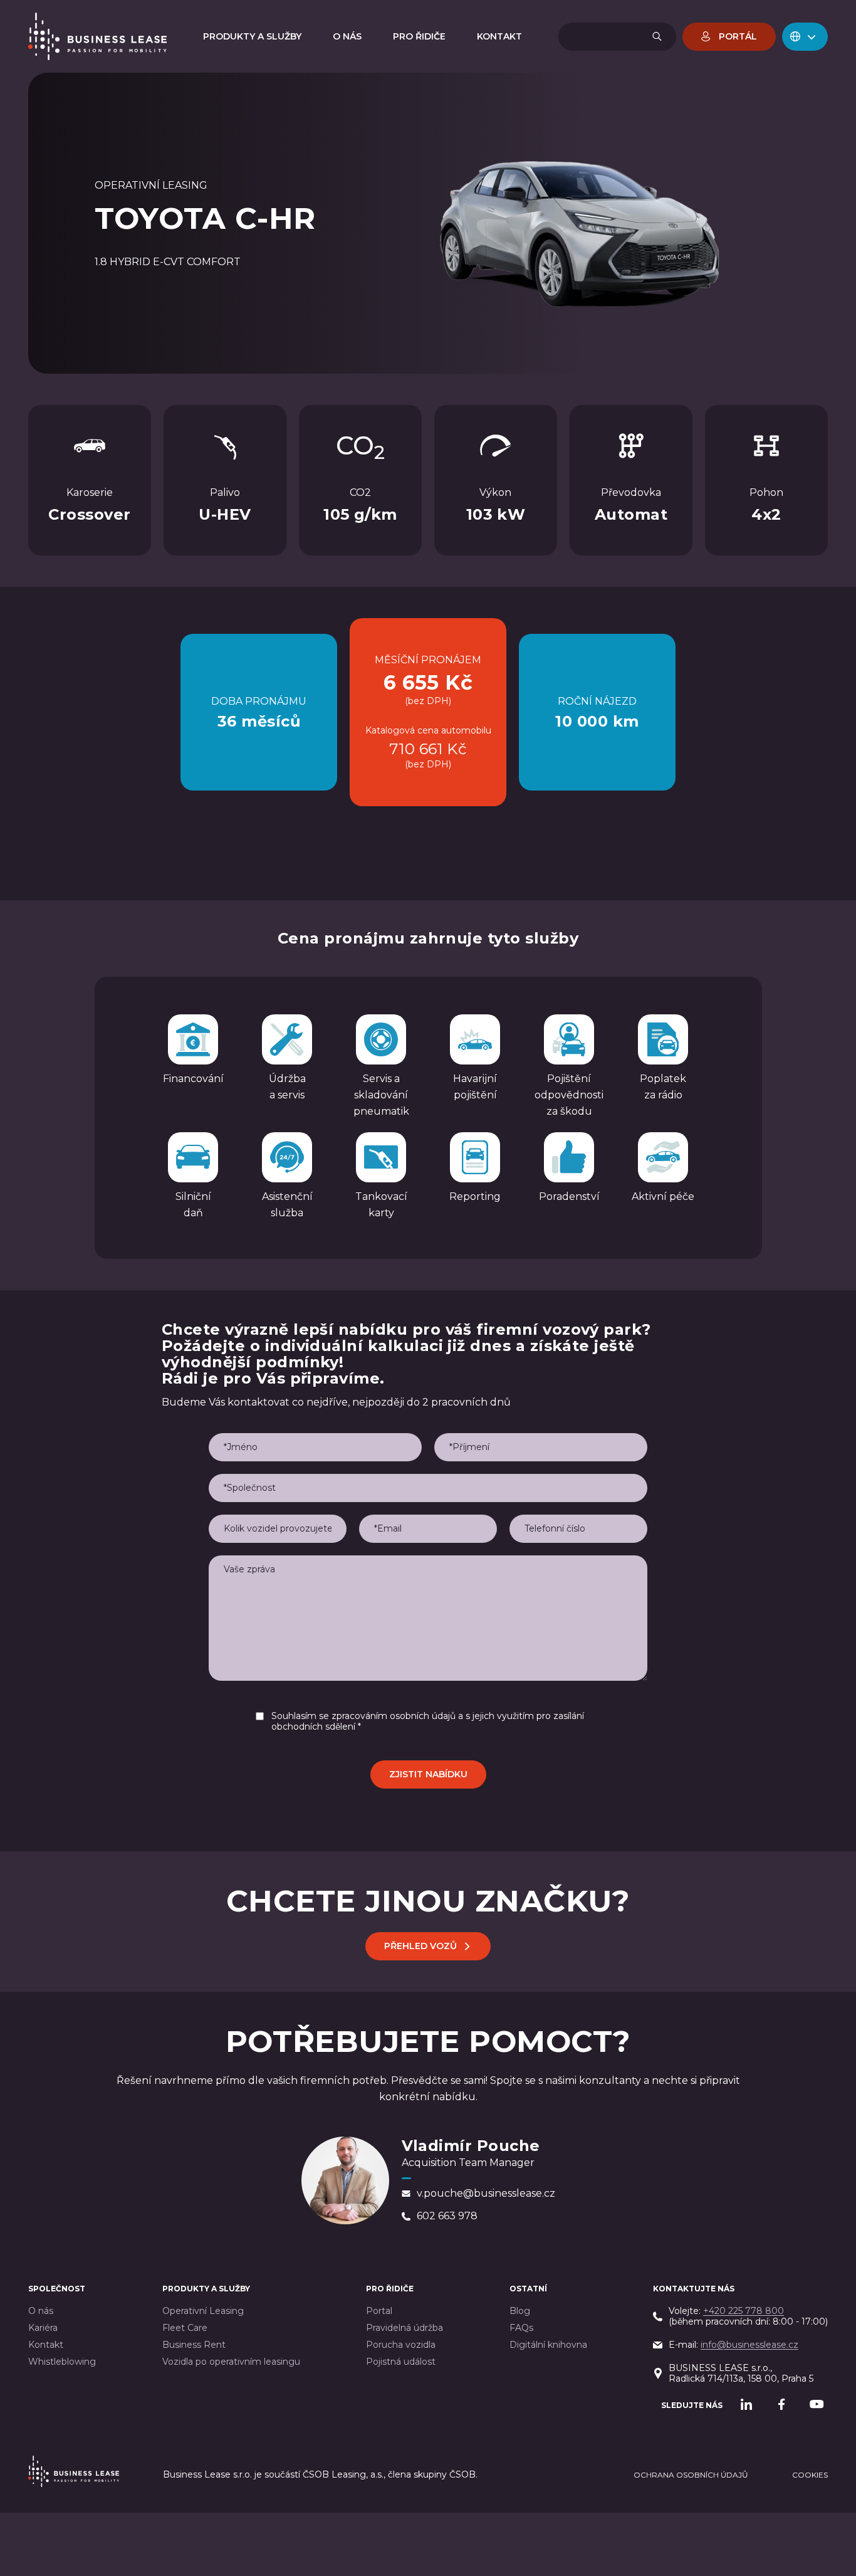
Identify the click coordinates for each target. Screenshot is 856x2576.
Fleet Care (185, 2328)
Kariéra (43, 2328)
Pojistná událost (401, 2362)
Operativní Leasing (203, 2311)
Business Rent (194, 2345)
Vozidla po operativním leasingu (231, 2362)
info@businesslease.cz (749, 2345)
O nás (41, 2311)
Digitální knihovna (548, 2345)
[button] (805, 37)
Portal (379, 2311)
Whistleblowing (62, 2362)
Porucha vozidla (401, 2345)
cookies (810, 2475)
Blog (520, 2311)
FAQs (521, 2328)
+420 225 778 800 (744, 2311)
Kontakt (46, 2345)
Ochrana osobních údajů (691, 2475)
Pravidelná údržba (405, 2328)
